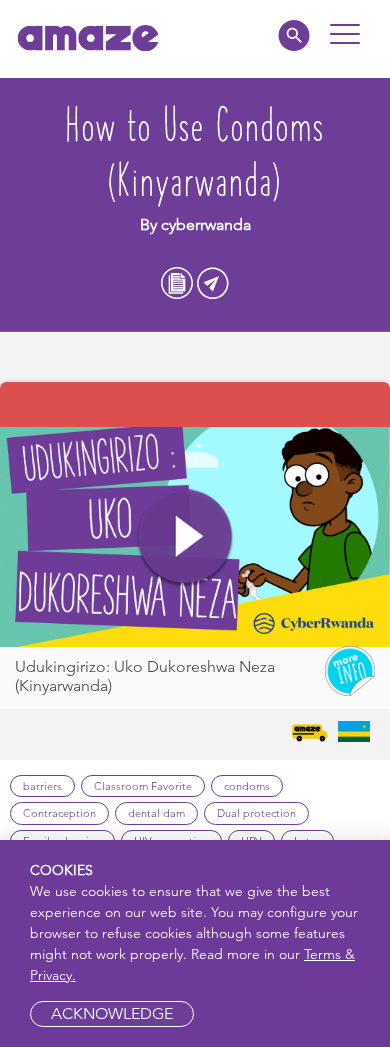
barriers (42, 786)
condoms (247, 786)
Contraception (59, 813)
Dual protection (256, 813)
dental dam (156, 813)
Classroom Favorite (143, 786)
